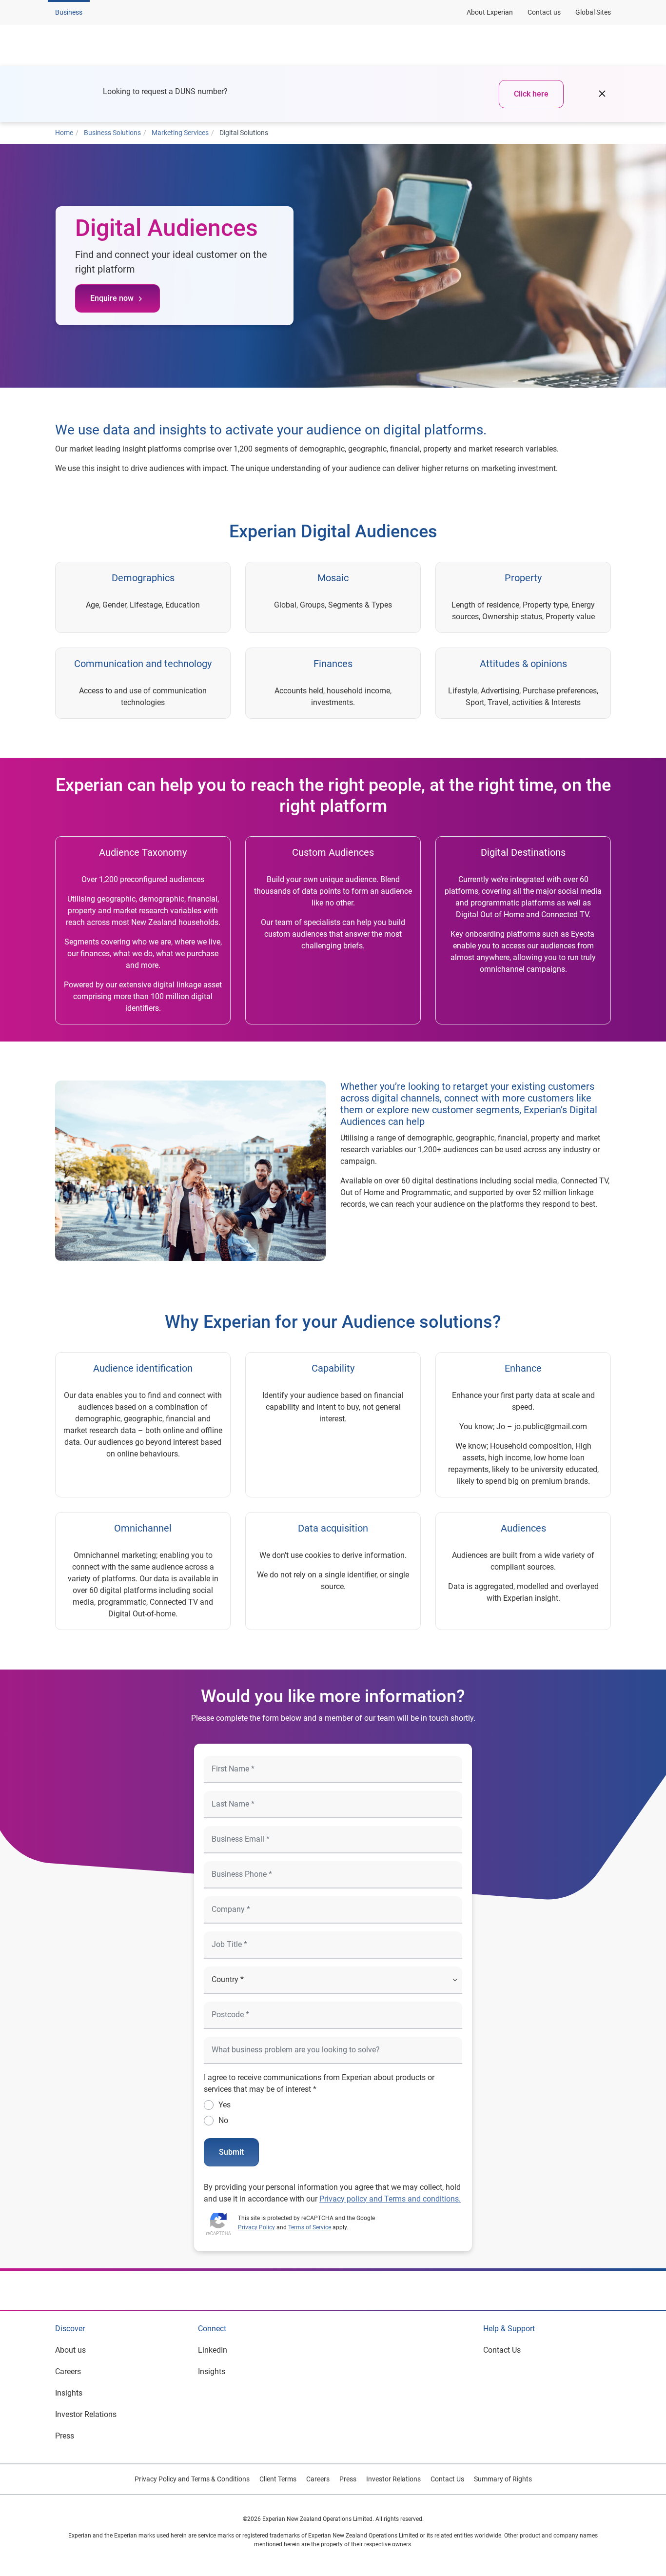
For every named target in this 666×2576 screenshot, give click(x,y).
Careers (68, 2371)
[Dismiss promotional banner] (602, 94)
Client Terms (278, 2479)
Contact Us (502, 2350)
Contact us (544, 12)
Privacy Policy (256, 2227)
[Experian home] (102, 45)
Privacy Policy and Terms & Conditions (192, 2479)
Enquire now (112, 298)
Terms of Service (310, 2227)
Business (69, 12)
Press (65, 2436)
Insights (69, 2393)
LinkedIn (213, 2350)
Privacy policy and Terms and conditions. (390, 2199)
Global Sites (593, 12)
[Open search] (602, 45)
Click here (531, 94)
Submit (231, 2152)
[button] (179, 45)
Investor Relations (86, 2414)
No (223, 2120)
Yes (225, 2105)
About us (70, 2350)
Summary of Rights (503, 2479)
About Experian (490, 12)
